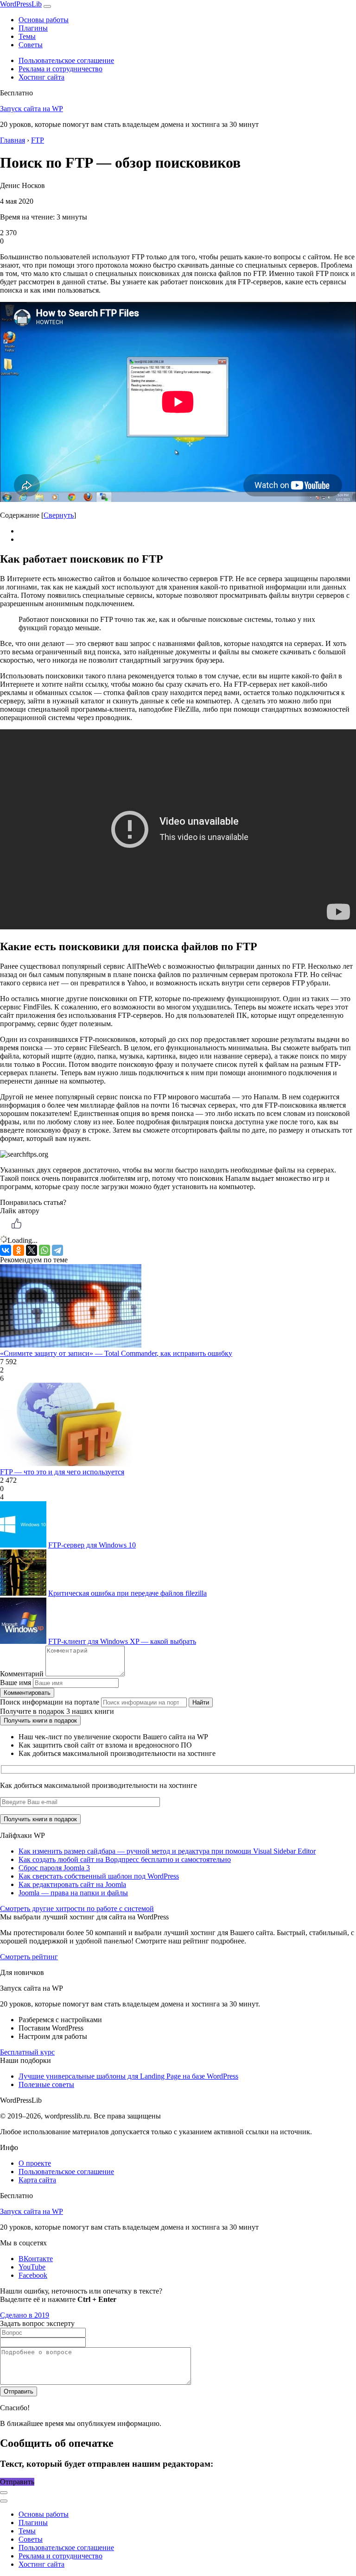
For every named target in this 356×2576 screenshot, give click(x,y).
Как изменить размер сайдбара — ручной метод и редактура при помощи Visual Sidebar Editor (167, 1851)
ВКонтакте (36, 2259)
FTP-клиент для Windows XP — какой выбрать (122, 1641)
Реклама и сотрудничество (60, 69)
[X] (32, 1250)
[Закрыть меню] (4, 2493)
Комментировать (27, 1693)
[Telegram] (57, 1250)
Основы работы (44, 20)
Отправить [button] (17, 2482)
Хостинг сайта (41, 77)
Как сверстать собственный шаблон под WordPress (99, 1876)
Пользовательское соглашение (66, 60)
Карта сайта (37, 2180)
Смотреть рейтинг (29, 1957)
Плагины (33, 28)
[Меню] (47, 6)
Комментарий (22, 1674)
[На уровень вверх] (4, 2501)
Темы (27, 36)
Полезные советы (46, 2084)
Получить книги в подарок (40, 1720)
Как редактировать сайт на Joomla (72, 1884)
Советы (31, 45)
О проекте (35, 2163)
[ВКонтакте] (6, 1250)
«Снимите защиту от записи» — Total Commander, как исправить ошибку (116, 1353)
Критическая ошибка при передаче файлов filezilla (127, 1593)
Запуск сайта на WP (32, 109)
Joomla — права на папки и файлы (73, 1893)
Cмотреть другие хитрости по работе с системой (77, 1908)
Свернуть (59, 515)
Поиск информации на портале (50, 1702)
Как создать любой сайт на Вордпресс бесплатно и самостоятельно (125, 1859)
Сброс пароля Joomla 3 (54, 1868)
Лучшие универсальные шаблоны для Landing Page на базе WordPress (128, 2076)
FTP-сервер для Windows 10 (92, 1545)
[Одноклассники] (19, 1250)
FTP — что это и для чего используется (62, 1472)
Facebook (33, 2275)
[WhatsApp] (44, 1250)
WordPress (21, 4)
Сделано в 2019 (25, 2315)
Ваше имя (16, 1683)
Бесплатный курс (27, 2052)
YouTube (32, 2267)
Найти (201, 1702)
